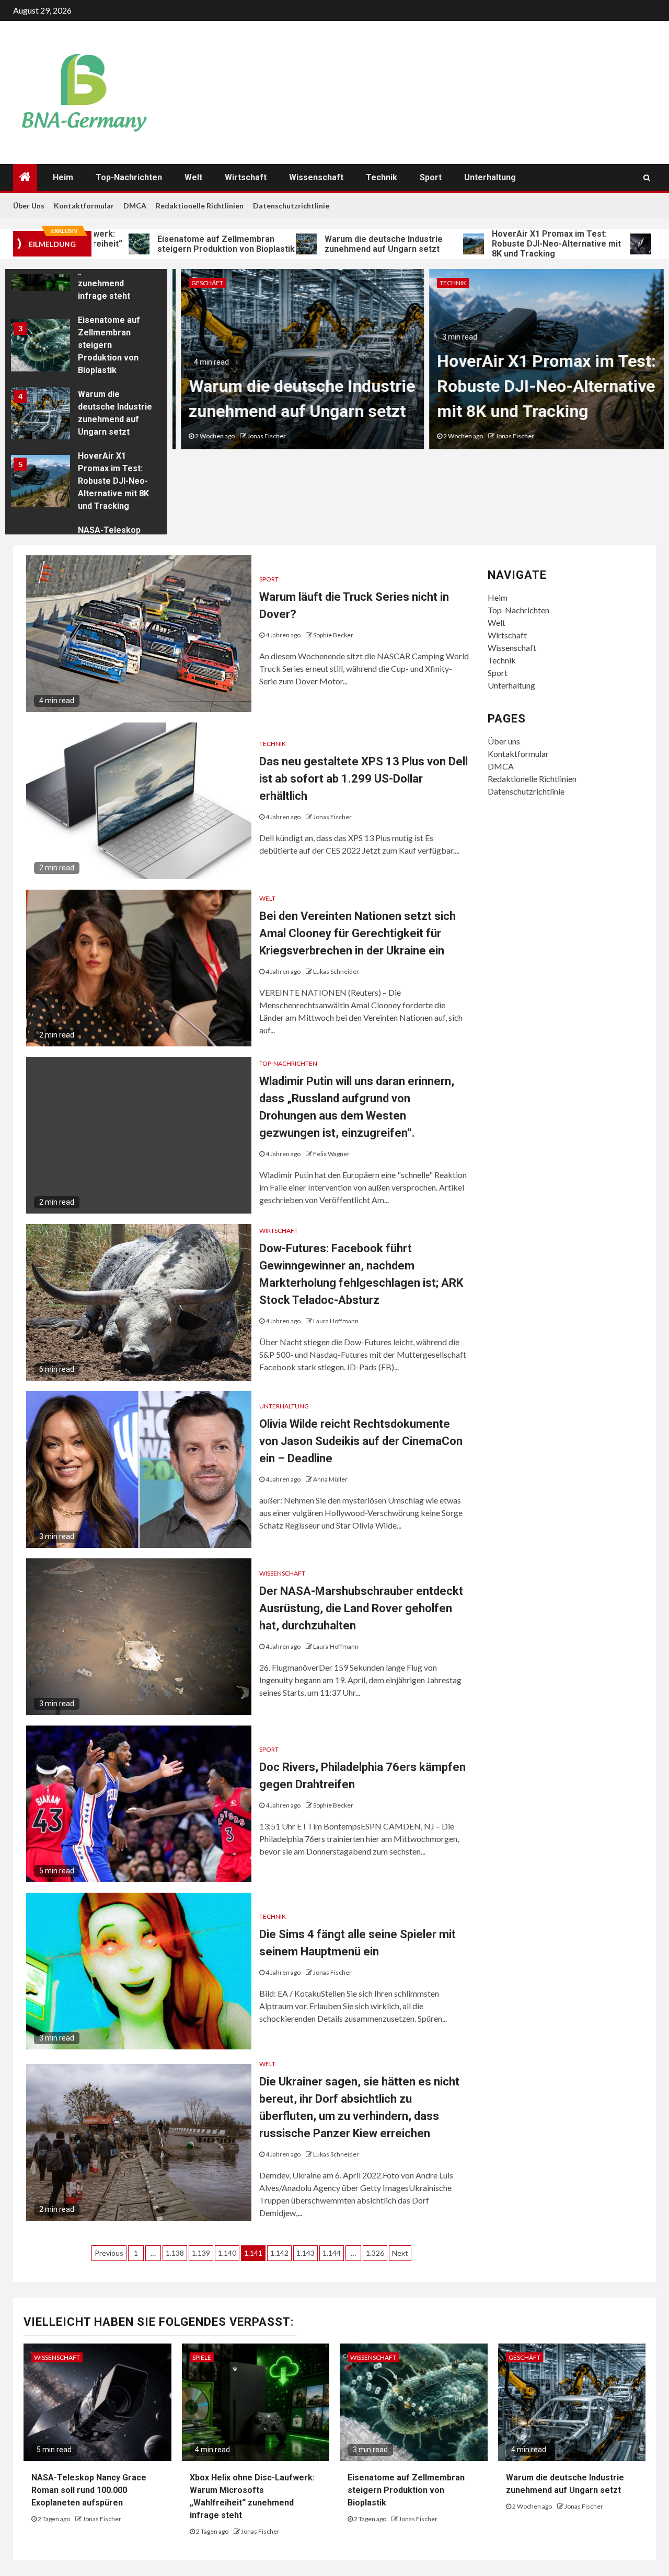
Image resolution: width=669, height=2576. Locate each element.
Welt (193, 177)
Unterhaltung (490, 177)
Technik (382, 177)
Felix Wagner (331, 1154)
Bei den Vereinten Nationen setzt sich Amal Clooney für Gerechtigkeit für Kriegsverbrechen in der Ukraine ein (357, 933)
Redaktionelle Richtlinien (200, 206)
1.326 (375, 2253)
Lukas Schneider (336, 971)
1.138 (175, 2253)
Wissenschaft (316, 177)
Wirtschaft (246, 177)
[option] (86, 348)
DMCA (135, 206)
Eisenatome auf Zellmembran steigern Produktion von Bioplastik (156, 244)
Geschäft (199, 283)
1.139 (201, 2253)
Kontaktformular (84, 206)
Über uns (29, 206)
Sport (431, 177)
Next (400, 2253)
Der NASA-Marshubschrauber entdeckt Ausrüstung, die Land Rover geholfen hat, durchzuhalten (361, 1608)
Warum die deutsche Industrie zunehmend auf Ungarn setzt (314, 244)
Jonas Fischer (258, 436)
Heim (63, 177)
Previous (109, 2253)
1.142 (279, 2253)
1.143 (305, 2253)
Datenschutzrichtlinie (291, 206)
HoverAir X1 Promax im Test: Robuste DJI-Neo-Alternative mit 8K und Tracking (486, 244)
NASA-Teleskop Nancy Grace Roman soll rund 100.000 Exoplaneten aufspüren (89, 2490)
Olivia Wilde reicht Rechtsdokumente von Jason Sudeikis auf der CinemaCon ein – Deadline (361, 1441)
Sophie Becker (333, 635)
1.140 (227, 2253)
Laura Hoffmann (336, 1321)
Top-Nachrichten (129, 177)
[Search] (647, 178)
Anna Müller (330, 1479)
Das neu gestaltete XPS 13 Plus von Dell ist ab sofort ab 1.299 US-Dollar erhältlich (364, 779)
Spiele (202, 2357)
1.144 (332, 2253)
